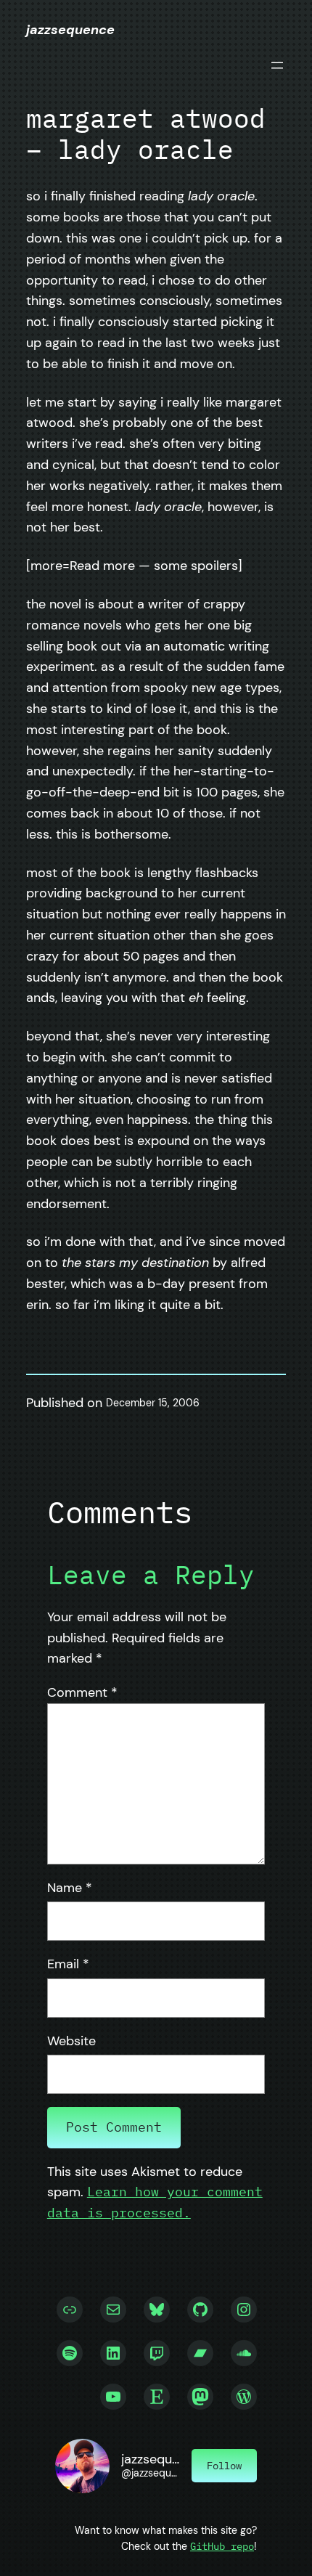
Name (70, 1888)
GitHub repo (222, 2546)
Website (71, 2041)
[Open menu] (277, 65)
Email (68, 1964)
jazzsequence (70, 30)
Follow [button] (224, 2465)
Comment (82, 1692)
